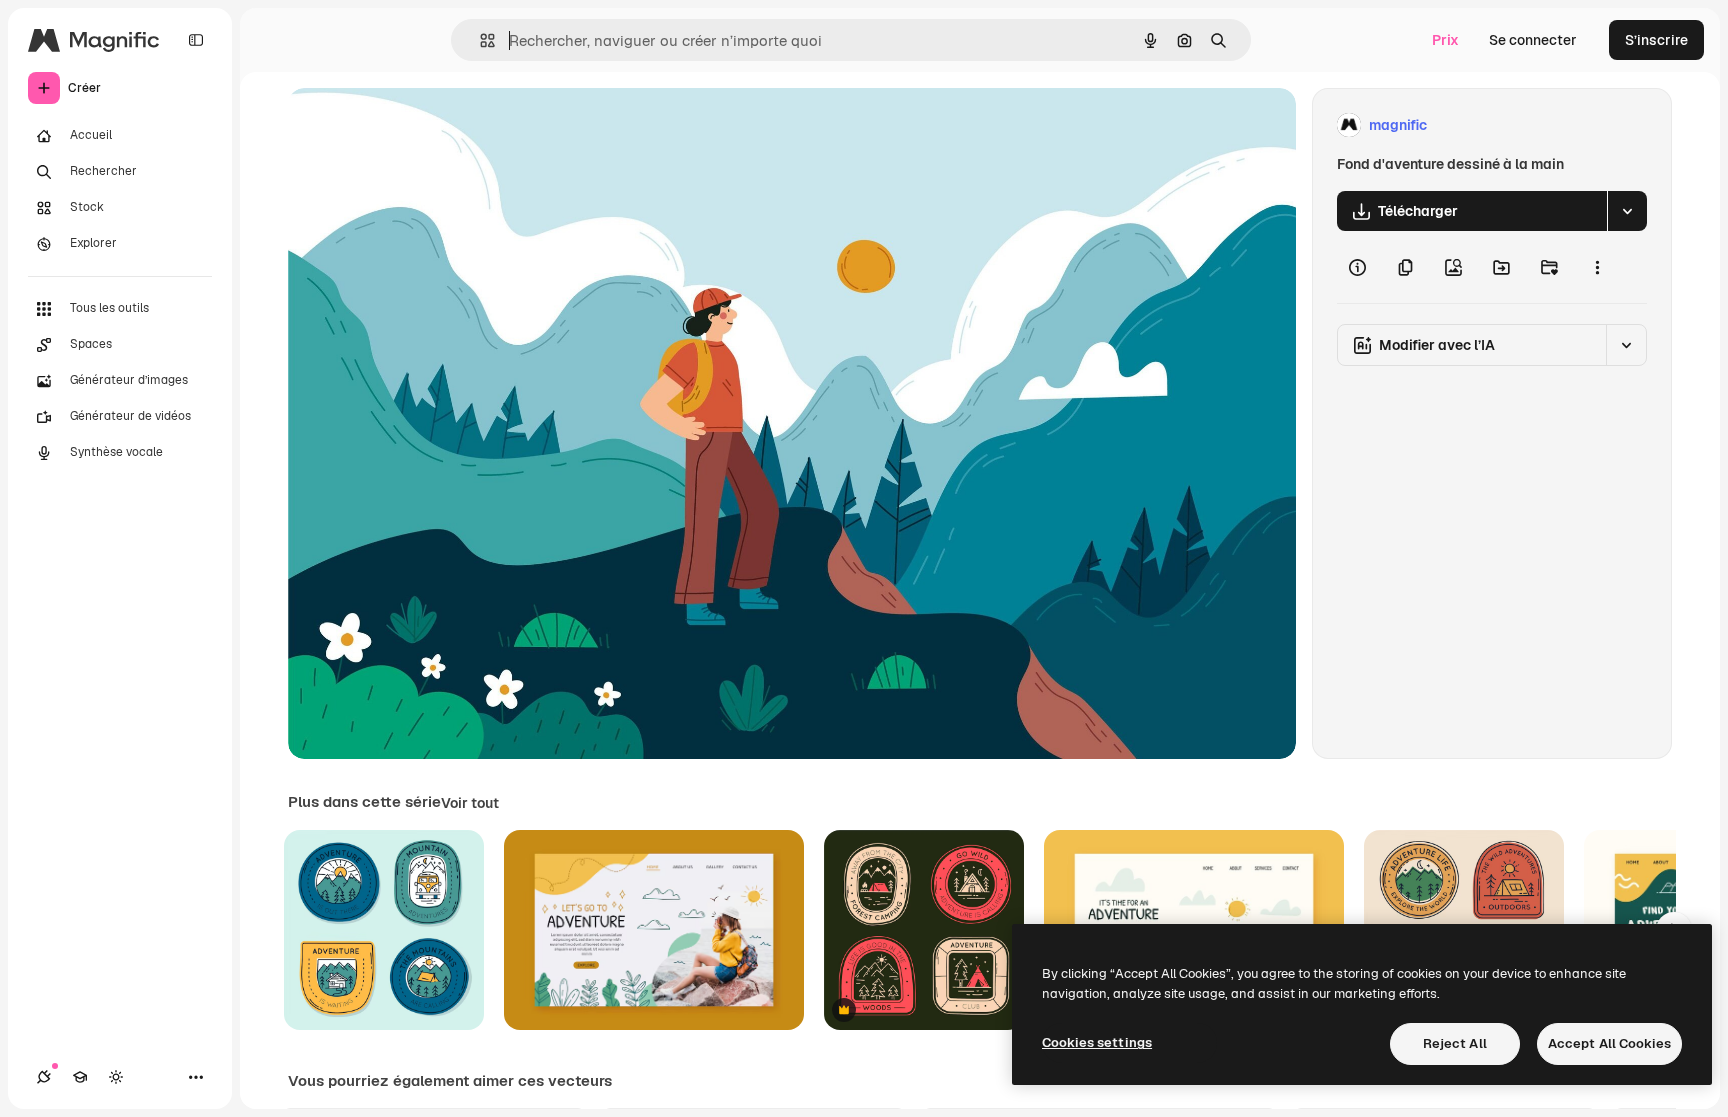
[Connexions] (44, 1077)
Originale (420, 125)
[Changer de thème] (116, 1077)
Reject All (1455, 1043)
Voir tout (470, 803)
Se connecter (1533, 40)
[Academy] (80, 1077)
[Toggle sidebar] (196, 40)
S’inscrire (1656, 40)
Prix (1445, 40)
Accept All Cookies (1609, 1043)
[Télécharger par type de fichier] (1627, 211)
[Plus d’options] (1597, 267)
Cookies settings (1097, 1042)
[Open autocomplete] (479, 40)
